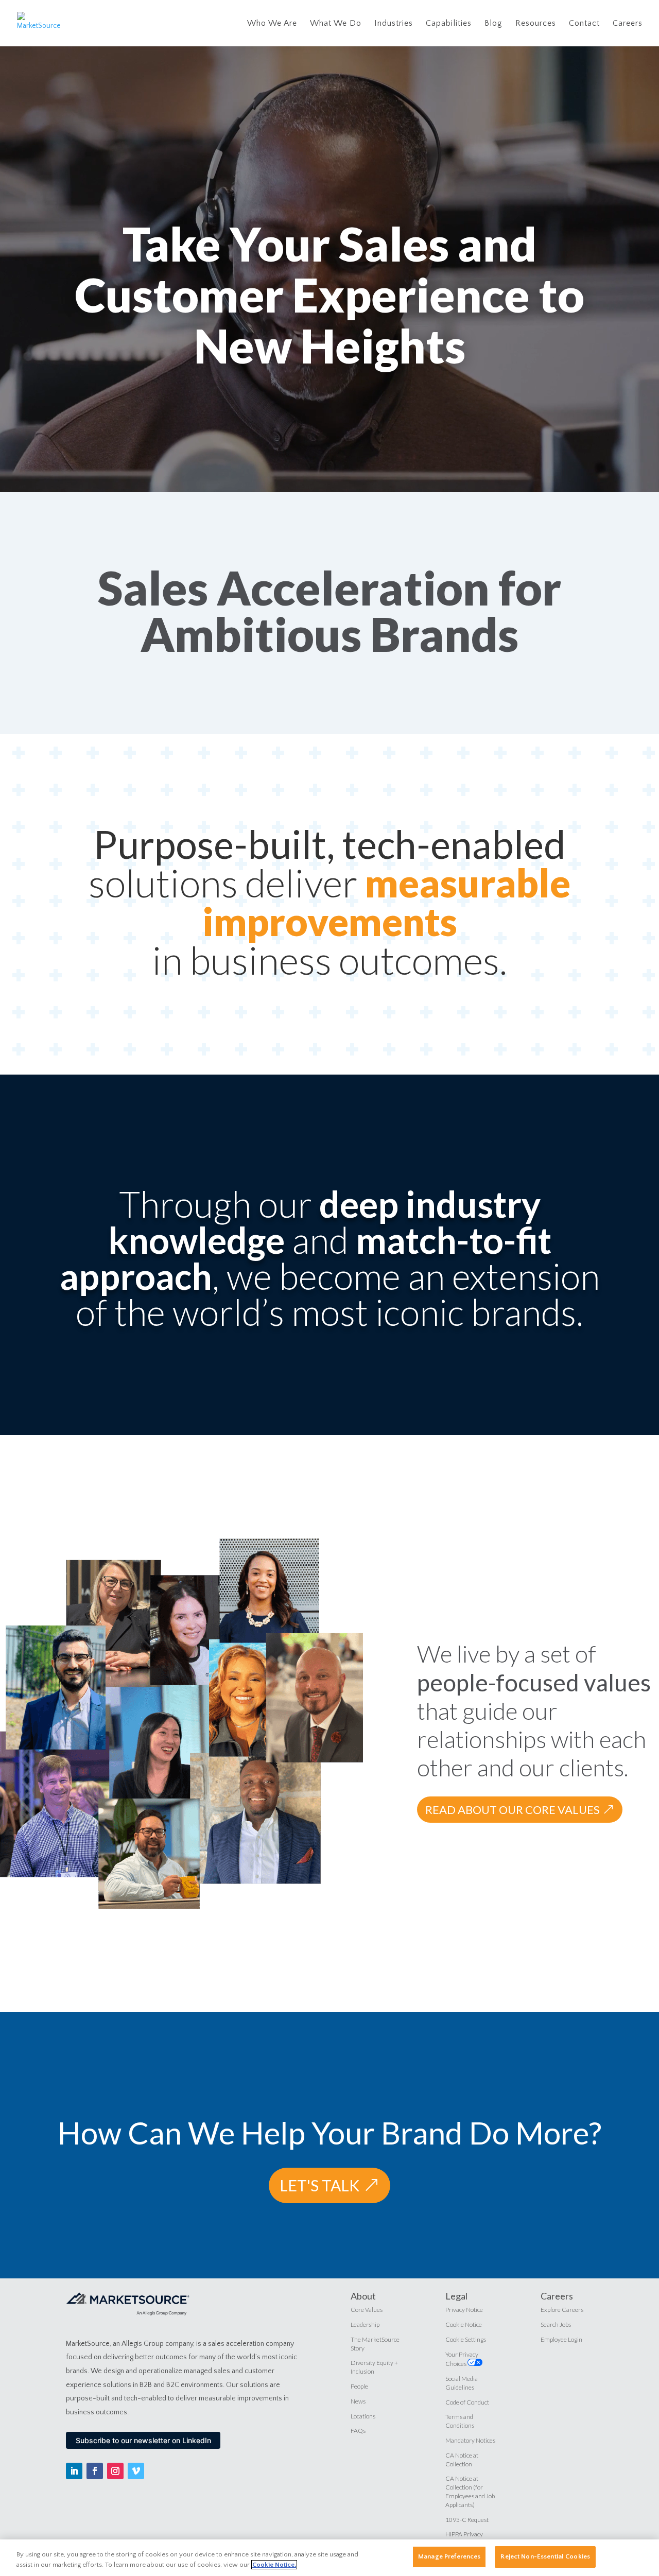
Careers (628, 24)
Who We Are (272, 24)
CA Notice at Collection (462, 2460)
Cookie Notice (464, 2324)
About (363, 2296)
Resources (536, 24)
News (358, 2401)
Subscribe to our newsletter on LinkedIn (143, 2440)
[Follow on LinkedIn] (74, 2471)
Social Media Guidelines (462, 2383)
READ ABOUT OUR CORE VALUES (513, 1810)
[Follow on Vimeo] (136, 2471)
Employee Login (561, 2339)
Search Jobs (556, 2324)
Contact (584, 24)
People (359, 2386)
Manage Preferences (449, 2556)
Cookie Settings (466, 2339)
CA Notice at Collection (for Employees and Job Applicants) (470, 2491)
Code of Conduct (467, 2402)
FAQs (358, 2431)
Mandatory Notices (470, 2440)
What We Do (336, 24)
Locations (363, 2416)
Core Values (367, 2310)
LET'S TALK (319, 2185)
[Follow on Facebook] (95, 2471)
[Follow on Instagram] (115, 2471)
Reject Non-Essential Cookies (545, 2556)
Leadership (365, 2324)
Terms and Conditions (460, 2421)
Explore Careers (562, 2310)
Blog (493, 24)
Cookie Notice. (274, 2565)
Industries (394, 24)
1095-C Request (467, 2520)
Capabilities (449, 24)
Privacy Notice (464, 2310)
